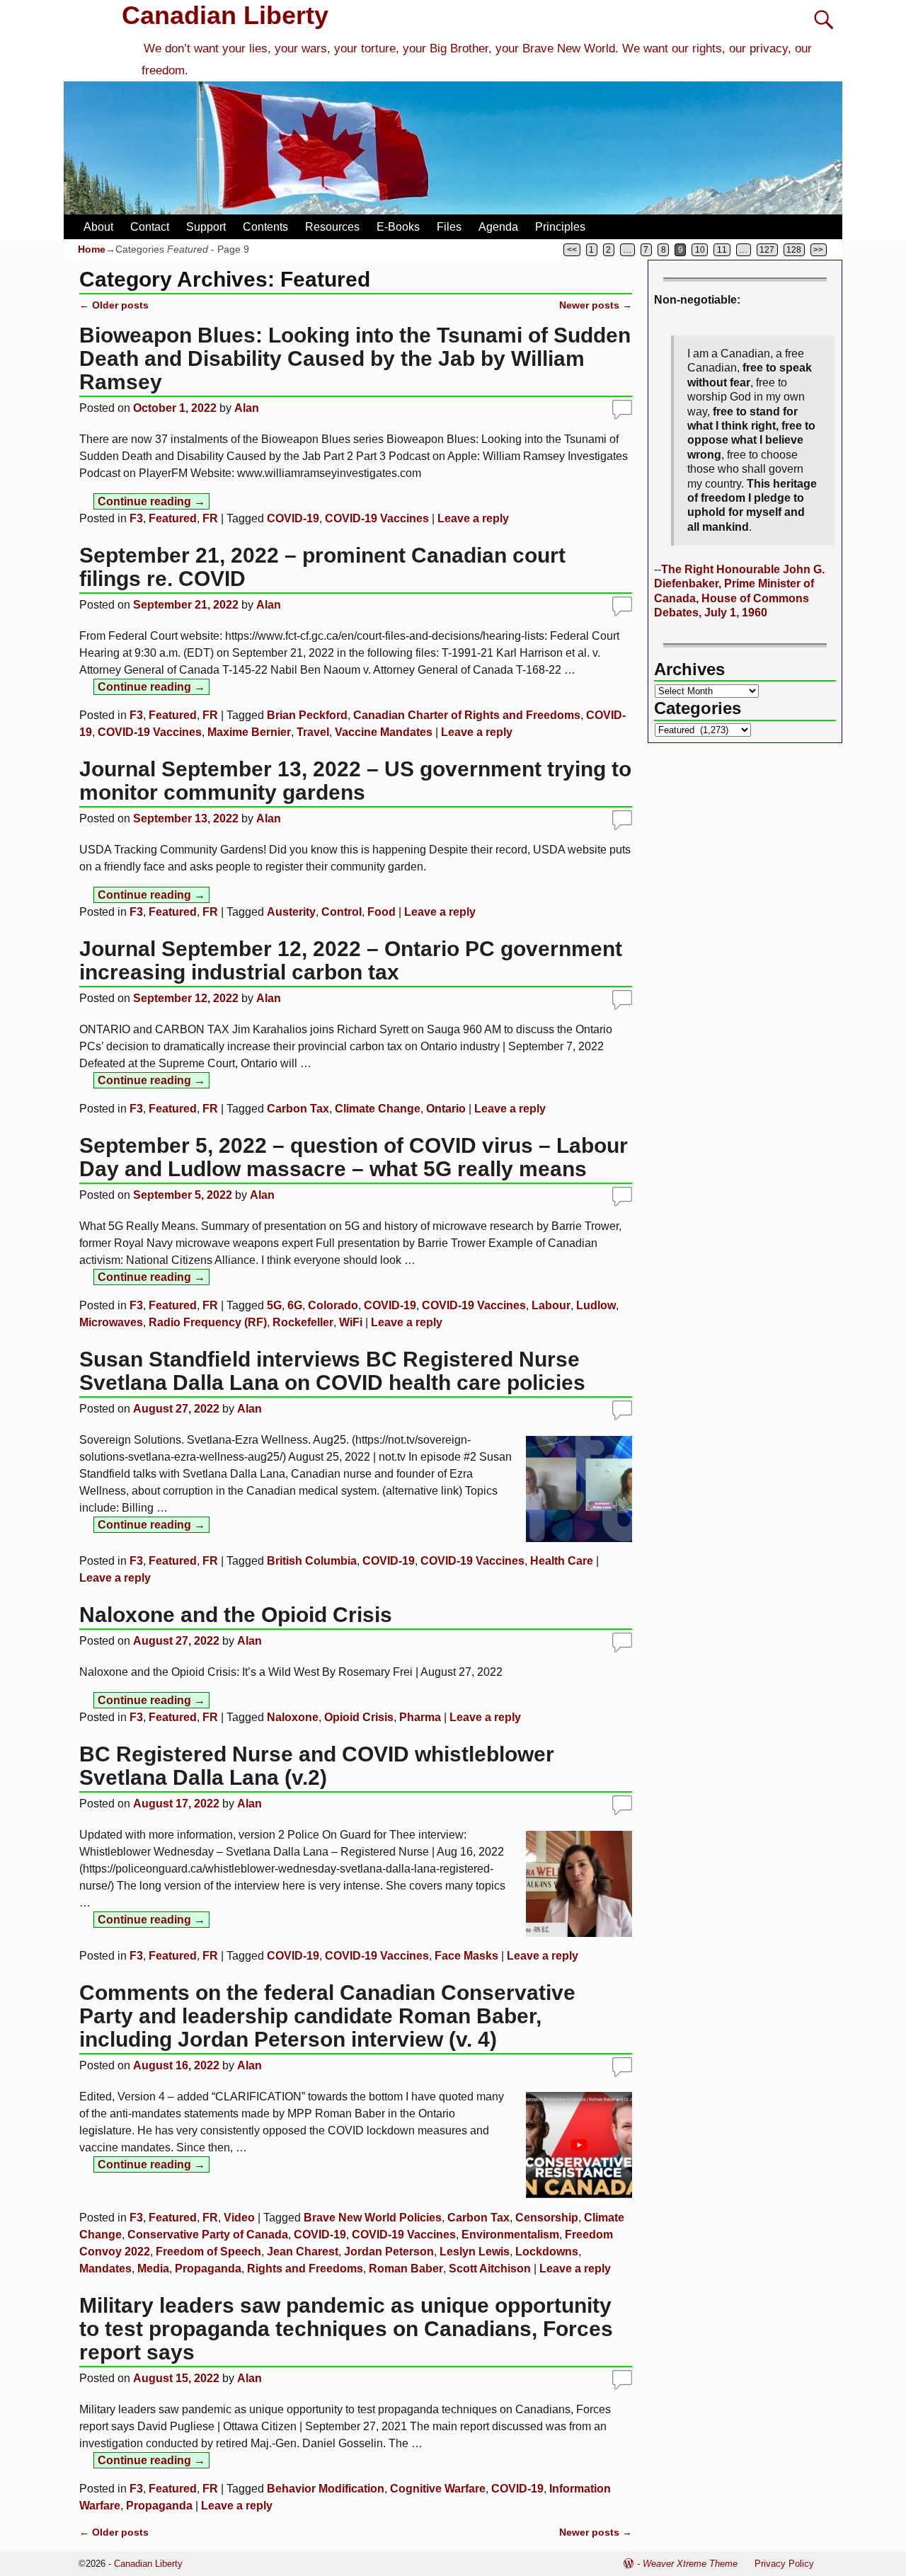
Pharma (420, 1717)
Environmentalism (510, 2235)
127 (767, 250)
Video (239, 2218)
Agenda (498, 227)
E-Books (398, 227)
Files (449, 227)
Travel (313, 732)
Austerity (291, 912)
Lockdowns (547, 2252)
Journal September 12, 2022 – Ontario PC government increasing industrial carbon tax (351, 960)
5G (274, 1305)
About (98, 227)
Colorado (333, 1305)
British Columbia (312, 1561)
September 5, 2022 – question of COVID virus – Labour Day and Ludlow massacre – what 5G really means (354, 1157)
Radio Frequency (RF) (208, 1322)
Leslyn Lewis (475, 2252)
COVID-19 (293, 518)
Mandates (105, 2269)
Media (153, 2269)
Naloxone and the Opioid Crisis (236, 1615)
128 (794, 250)
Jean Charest (303, 2252)
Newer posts (596, 305)
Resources (332, 227)
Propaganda (208, 2269)
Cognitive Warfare (438, 2489)
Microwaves (111, 1322)
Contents (265, 227)
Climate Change (378, 1109)
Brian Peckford (307, 715)
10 (700, 250)
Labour (551, 1305)
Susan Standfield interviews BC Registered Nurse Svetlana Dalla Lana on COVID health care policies (332, 1371)
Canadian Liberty (225, 15)
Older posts (114, 305)
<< (572, 250)
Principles (560, 227)
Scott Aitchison (490, 2269)
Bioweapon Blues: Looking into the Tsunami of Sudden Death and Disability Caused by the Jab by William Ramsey (355, 358)
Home (92, 249)
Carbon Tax (298, 1109)
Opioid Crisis (359, 1717)
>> (818, 250)
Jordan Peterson (389, 2252)
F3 (136, 518)
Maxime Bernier (249, 732)
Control (342, 912)
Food (382, 912)
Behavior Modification (326, 2489)
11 (722, 250)
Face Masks (466, 1956)
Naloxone (293, 1717)
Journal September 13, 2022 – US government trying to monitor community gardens (355, 781)
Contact (150, 227)
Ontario (446, 1109)
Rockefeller (303, 1322)
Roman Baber (406, 2269)
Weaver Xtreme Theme (690, 2564)
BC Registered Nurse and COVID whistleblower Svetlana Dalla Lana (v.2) (317, 1766)
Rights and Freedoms (305, 2269)
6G (295, 1305)
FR (210, 518)
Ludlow (596, 1305)
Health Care (562, 1561)
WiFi (351, 1322)
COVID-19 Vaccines (377, 518)
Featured (173, 518)
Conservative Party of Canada (208, 2235)
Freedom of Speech (208, 2252)
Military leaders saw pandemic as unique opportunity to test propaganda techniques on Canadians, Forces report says (346, 2329)
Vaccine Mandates (384, 732)
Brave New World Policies (373, 2218)
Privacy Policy (784, 2564)
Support (206, 227)
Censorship (547, 2218)
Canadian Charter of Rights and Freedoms (467, 715)
